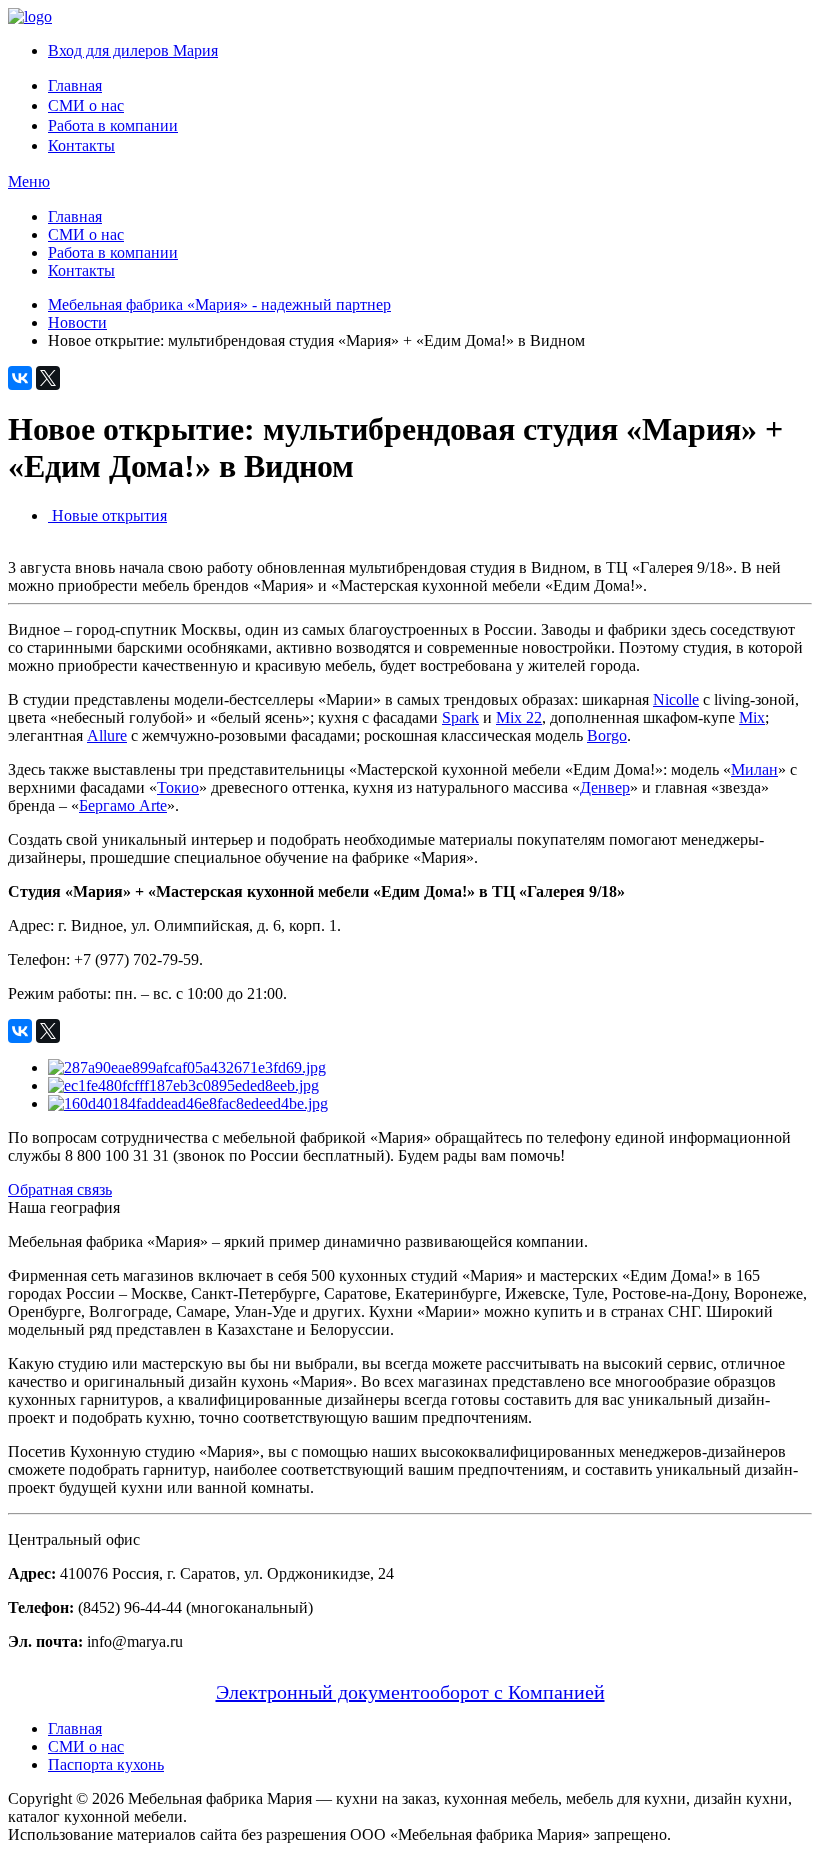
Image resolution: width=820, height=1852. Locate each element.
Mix (752, 717)
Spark (460, 717)
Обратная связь (60, 1189)
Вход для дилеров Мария (133, 50)
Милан (754, 769)
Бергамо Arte (123, 805)
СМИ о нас (86, 105)
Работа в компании (113, 125)
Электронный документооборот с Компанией (410, 1692)
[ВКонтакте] (20, 378)
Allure (107, 735)
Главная (75, 85)
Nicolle (676, 699)
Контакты (81, 145)
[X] (48, 378)
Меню (29, 181)
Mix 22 (519, 717)
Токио (178, 787)
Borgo (607, 735)
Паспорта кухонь (106, 1764)
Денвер (605, 787)
